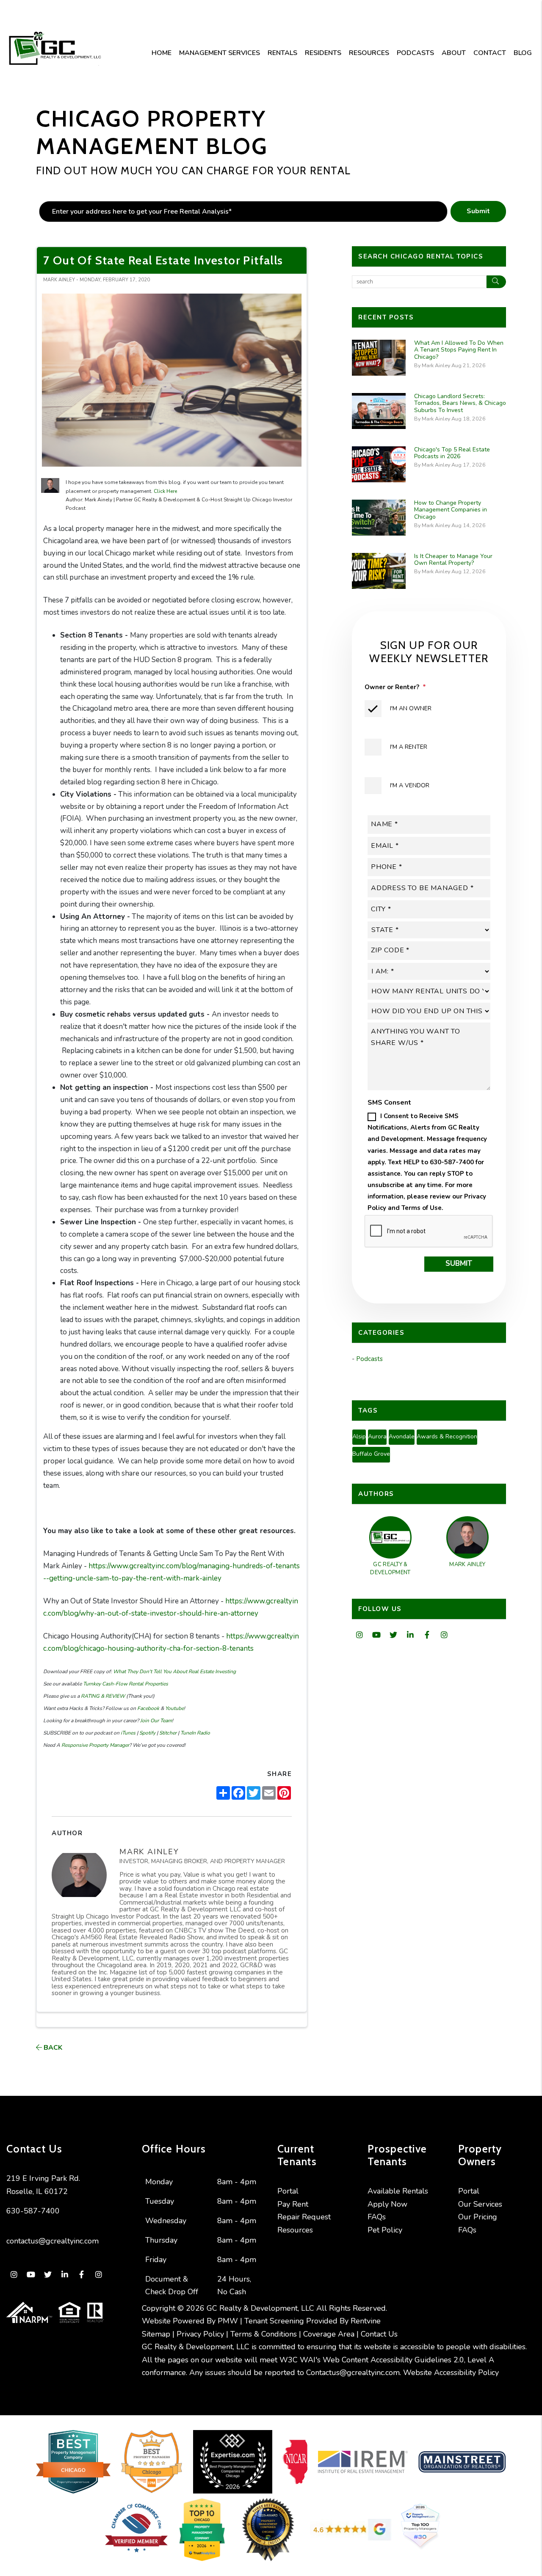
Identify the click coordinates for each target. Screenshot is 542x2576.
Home (162, 53)
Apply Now (387, 2204)
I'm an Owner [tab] (411, 708)
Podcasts (415, 53)
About (454, 53)
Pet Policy (385, 2230)
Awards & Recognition (447, 1436)
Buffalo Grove (371, 1454)
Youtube (174, 1708)
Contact (490, 53)
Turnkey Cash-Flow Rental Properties (125, 1684)
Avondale (402, 1436)
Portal (288, 2191)
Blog (523, 53)
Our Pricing (478, 2217)
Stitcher (167, 1733)
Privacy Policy (200, 2334)
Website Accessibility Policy (451, 2373)
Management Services (220, 53)
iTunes (127, 1733)
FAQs (377, 2217)
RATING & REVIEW (102, 1696)
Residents (323, 53)
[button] (359, 1635)
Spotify (147, 1733)
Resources (369, 53)
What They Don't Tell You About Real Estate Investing (174, 1672)
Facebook (148, 1708)
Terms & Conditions (264, 2334)
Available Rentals (398, 2191)
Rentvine (366, 2321)
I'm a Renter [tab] (409, 747)
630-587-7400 (33, 2211)
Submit (478, 211)
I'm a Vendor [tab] (410, 785)
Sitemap (156, 2334)
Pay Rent (293, 2204)
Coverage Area (329, 2334)
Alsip (359, 1436)
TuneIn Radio (195, 1733)
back (52, 2048)
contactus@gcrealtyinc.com (53, 2241)
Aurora (377, 1436)
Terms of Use (422, 1208)
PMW (228, 2321)
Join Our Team (155, 1721)
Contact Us (379, 2334)
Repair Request (304, 2217)
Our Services (480, 2204)
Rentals (282, 53)
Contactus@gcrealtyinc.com (353, 2373)
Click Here (165, 491)
